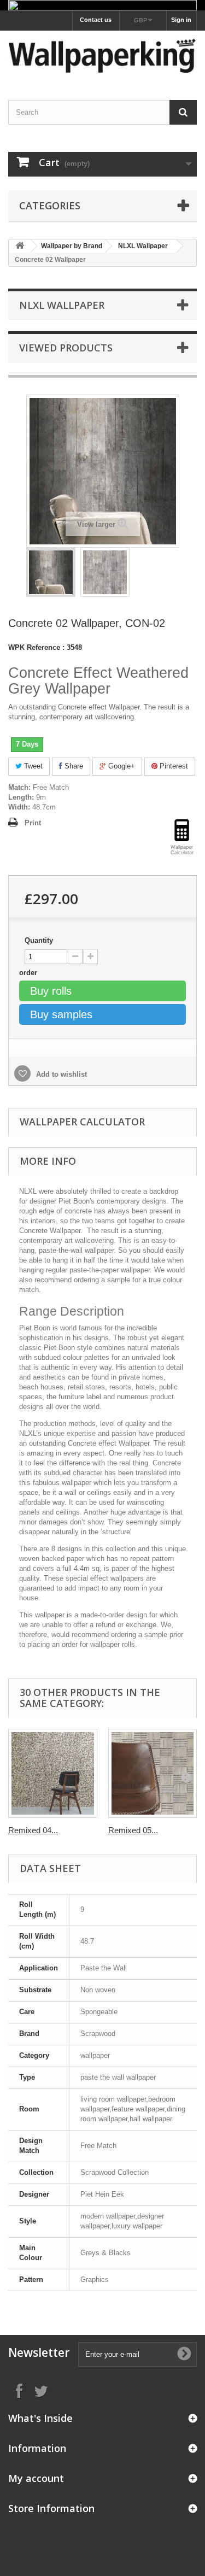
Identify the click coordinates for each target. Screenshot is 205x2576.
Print (33, 823)
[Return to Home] (20, 246)
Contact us (96, 20)
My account (36, 2478)
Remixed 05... (133, 1830)
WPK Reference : (36, 647)
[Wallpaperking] (102, 55)
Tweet (32, 766)
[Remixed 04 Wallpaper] (53, 1773)
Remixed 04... (33, 1830)
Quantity (39, 940)
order (29, 973)
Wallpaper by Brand (72, 246)
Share (73, 766)
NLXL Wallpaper (143, 246)
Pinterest (173, 766)
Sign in (181, 20)
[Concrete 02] (51, 572)
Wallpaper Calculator (82, 1122)
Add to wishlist (60, 1074)
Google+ (121, 766)
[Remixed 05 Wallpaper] (153, 1773)
